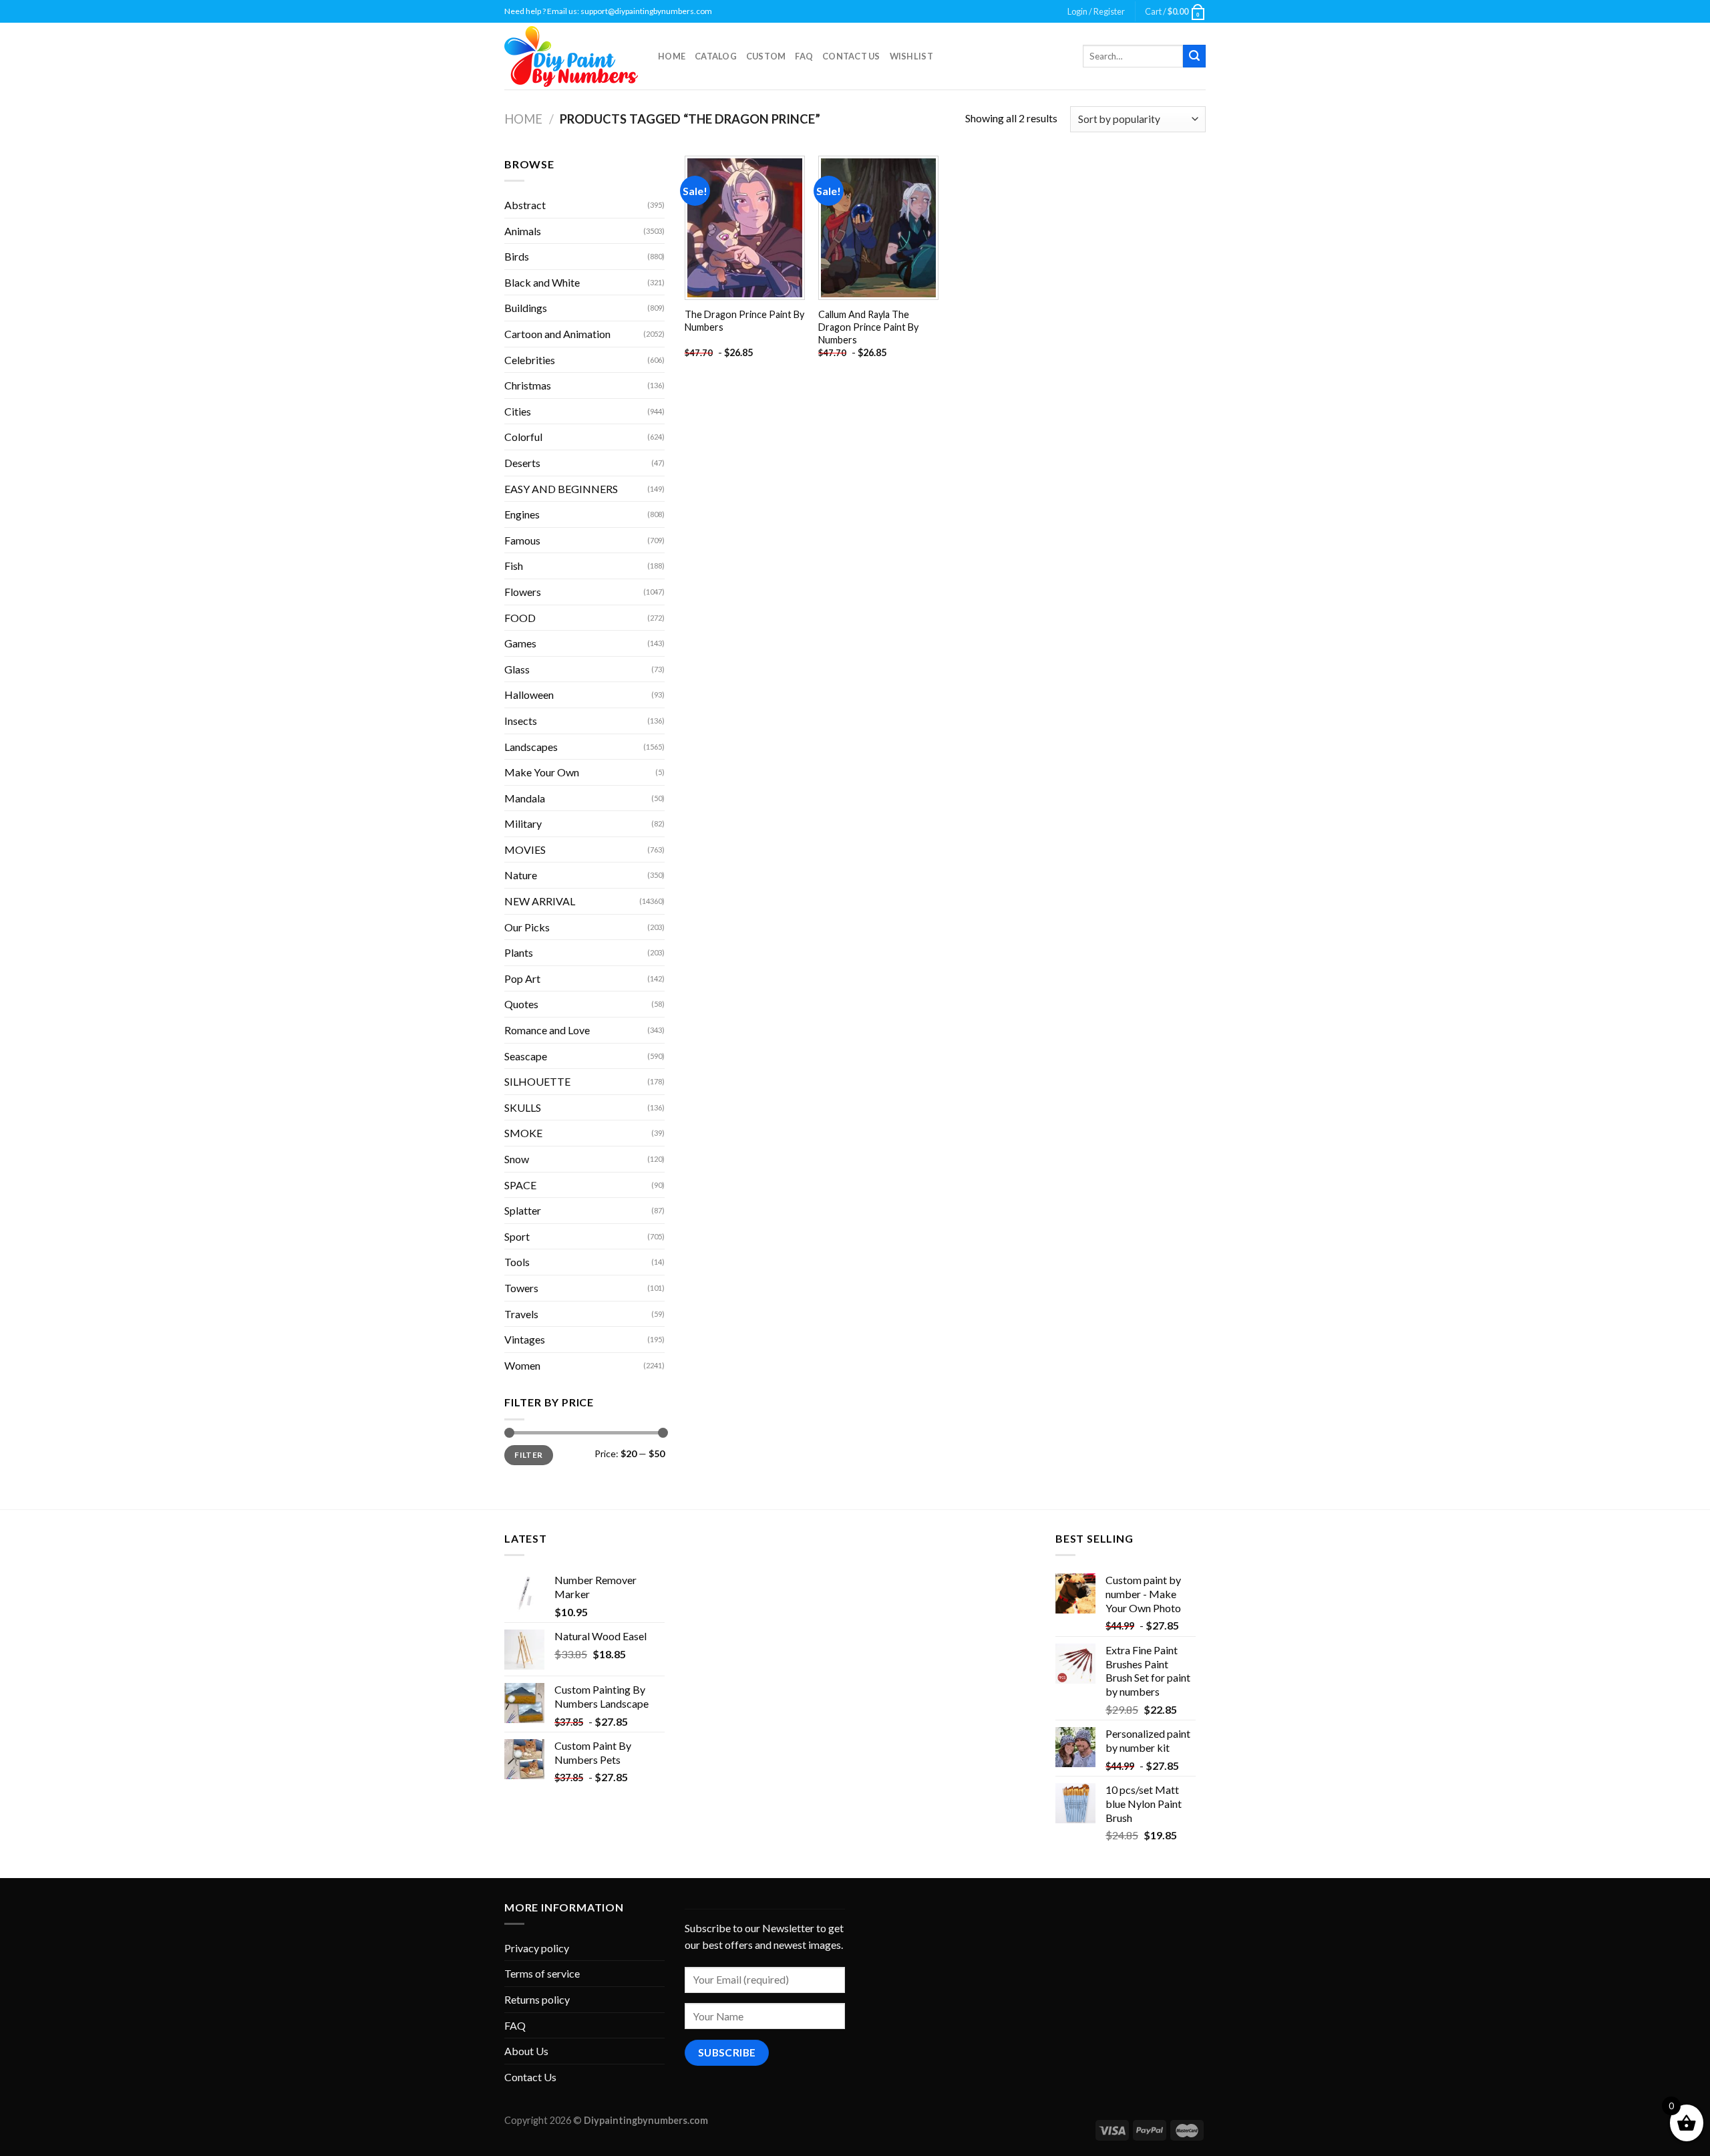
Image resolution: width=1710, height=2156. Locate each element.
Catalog (716, 56)
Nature (521, 875)
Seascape (526, 1056)
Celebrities (530, 360)
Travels (521, 1314)
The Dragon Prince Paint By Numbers (744, 321)
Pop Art (522, 978)
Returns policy (537, 1999)
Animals (523, 231)
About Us (526, 2051)
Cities (518, 411)
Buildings (526, 308)
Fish (514, 566)
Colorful (523, 437)
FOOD (520, 618)
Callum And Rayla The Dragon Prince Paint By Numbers (868, 327)
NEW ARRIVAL (540, 901)
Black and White (542, 282)
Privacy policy (537, 1948)
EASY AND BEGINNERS (561, 489)
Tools (517, 1262)
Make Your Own (542, 772)
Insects (521, 721)
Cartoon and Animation (557, 334)
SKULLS (523, 1107)
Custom (766, 56)
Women (522, 1365)
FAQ (804, 56)
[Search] (1194, 56)
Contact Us (851, 56)
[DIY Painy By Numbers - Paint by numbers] (571, 56)
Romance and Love (547, 1030)
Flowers (523, 592)
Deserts (522, 463)
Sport (517, 1236)
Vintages (525, 1339)
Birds (517, 256)
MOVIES (525, 850)
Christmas (528, 385)
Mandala (525, 798)
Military (523, 823)
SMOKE (523, 1133)
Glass (517, 669)
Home (672, 56)
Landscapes (531, 747)
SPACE (520, 1185)
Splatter (523, 1210)
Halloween (529, 695)
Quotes (521, 1004)
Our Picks (527, 927)
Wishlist (911, 56)
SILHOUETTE (537, 1081)
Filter (528, 1455)
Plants (519, 952)
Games (520, 643)
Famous (522, 540)
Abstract (525, 205)
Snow (517, 1159)
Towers (521, 1288)
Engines (522, 514)
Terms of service (542, 1973)
